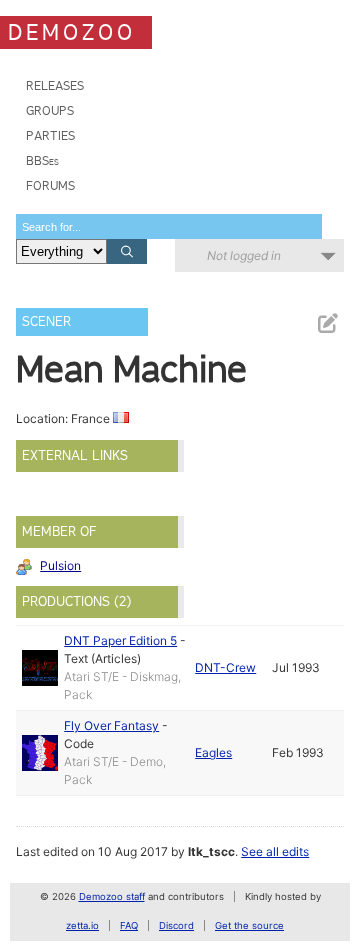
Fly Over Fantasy (111, 725)
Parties (50, 135)
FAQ (129, 925)
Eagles (213, 752)
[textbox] (169, 226)
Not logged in (244, 255)
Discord (176, 925)
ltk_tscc (211, 851)
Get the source (249, 925)
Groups (50, 110)
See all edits (275, 851)
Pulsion (60, 565)
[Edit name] (327, 323)
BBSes (42, 160)
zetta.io (82, 925)
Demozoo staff (112, 896)
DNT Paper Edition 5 (120, 640)
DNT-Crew (225, 667)
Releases (55, 85)
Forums (50, 185)
